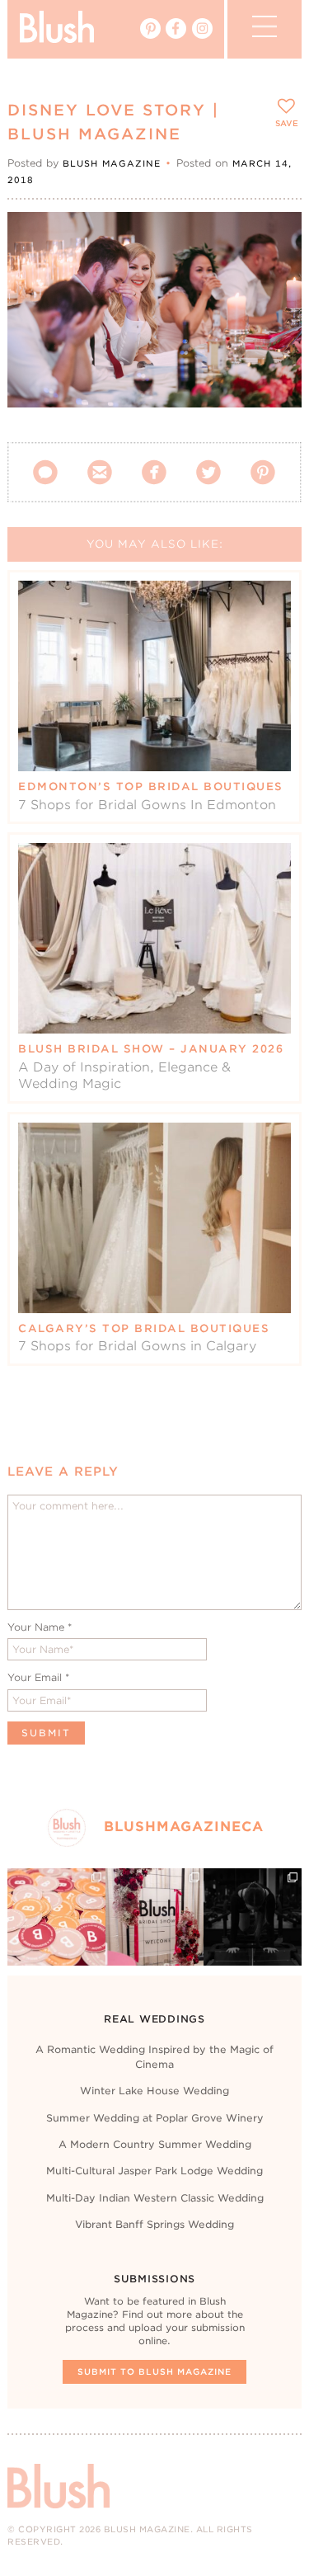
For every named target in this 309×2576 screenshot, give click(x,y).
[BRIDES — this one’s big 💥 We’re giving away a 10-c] (253, 1917)
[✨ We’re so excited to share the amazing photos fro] (154, 1917)
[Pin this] (275, 275)
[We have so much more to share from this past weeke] (56, 1917)
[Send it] (275, 313)
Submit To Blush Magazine (154, 2371)
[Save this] (275, 238)
